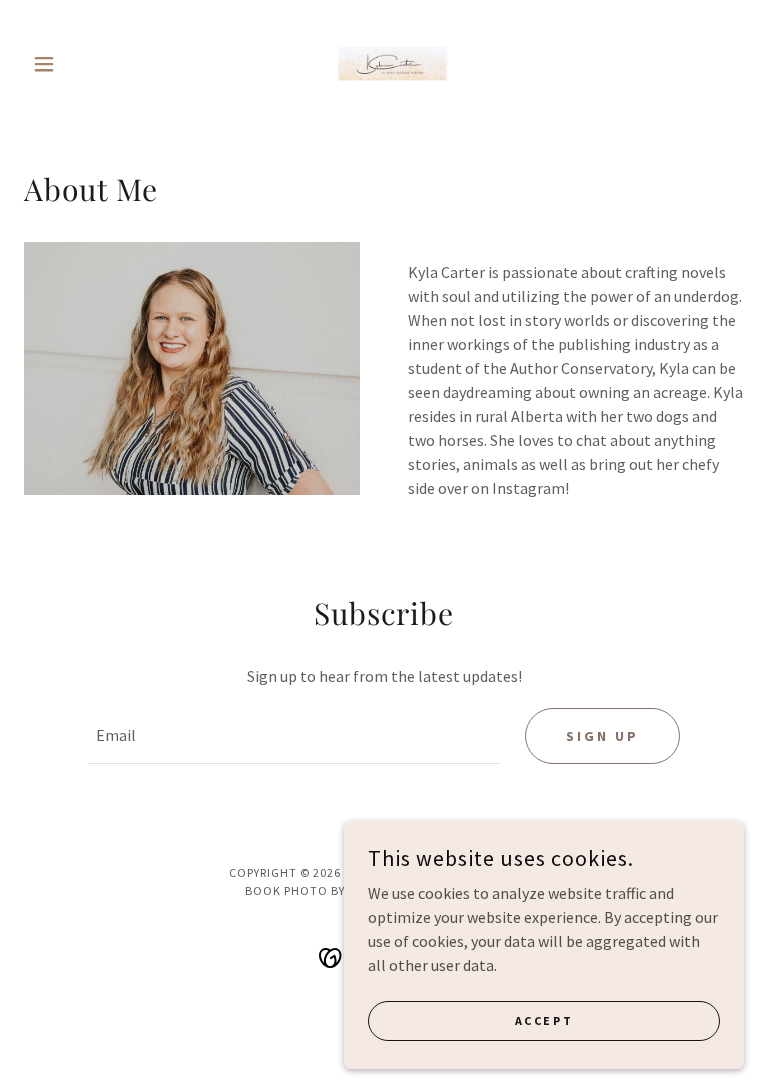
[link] (384, 64)
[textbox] (294, 736)
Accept (544, 1020)
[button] (78, 64)
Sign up (602, 736)
